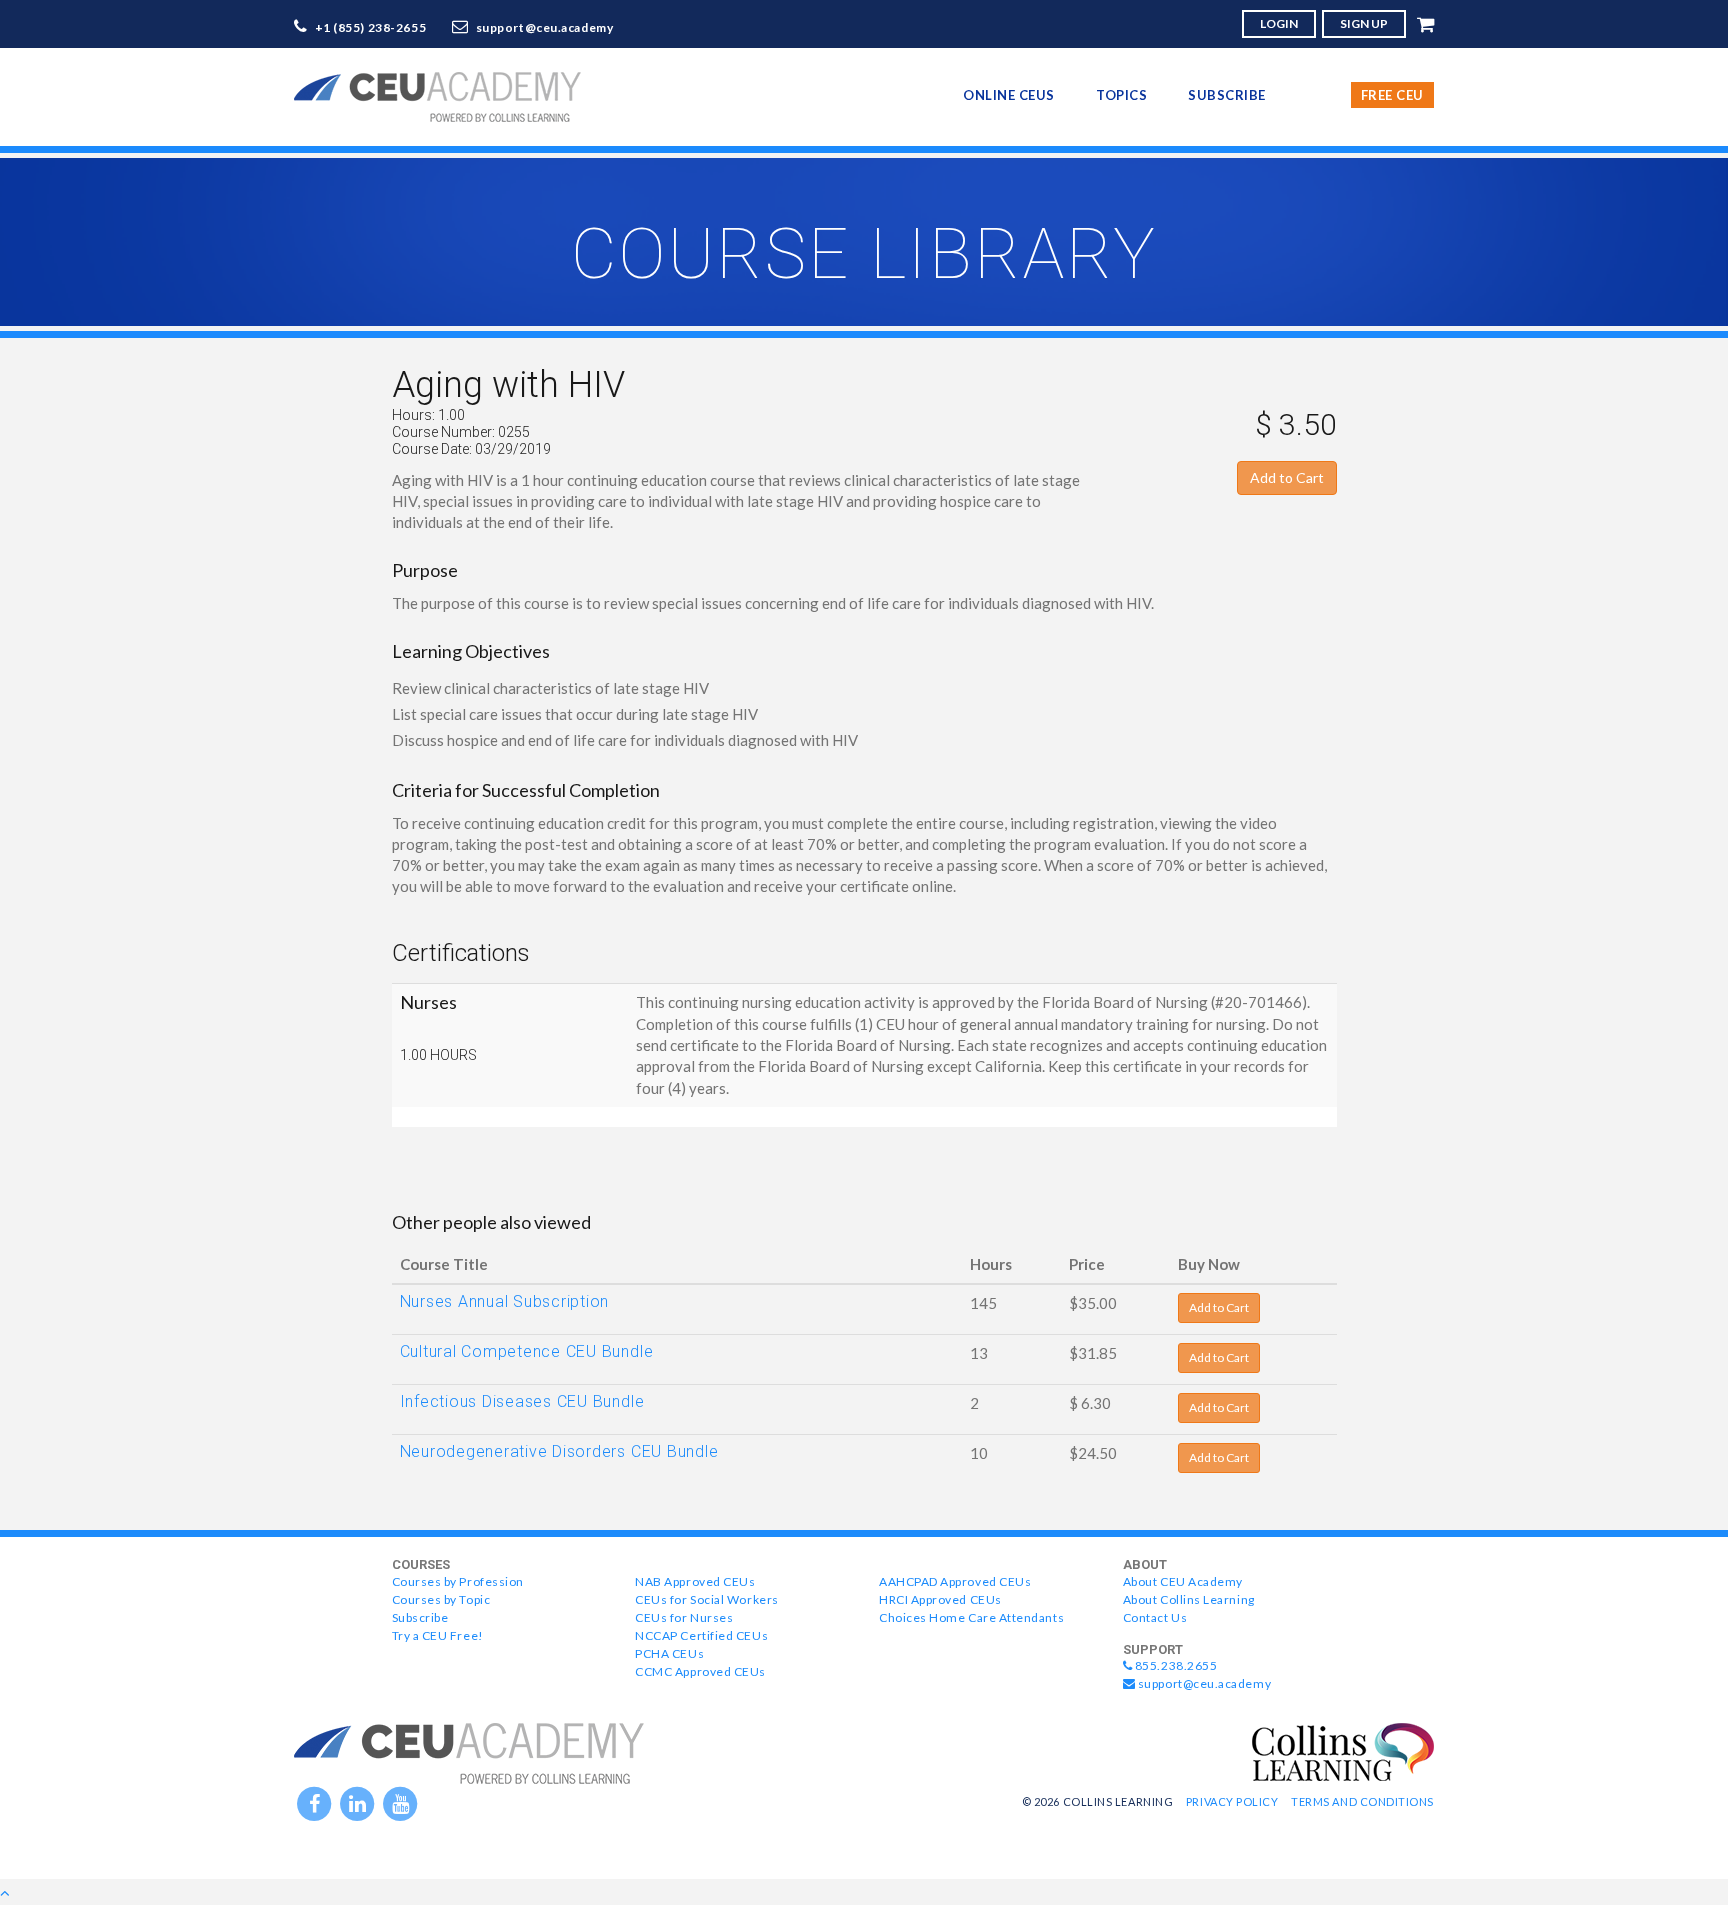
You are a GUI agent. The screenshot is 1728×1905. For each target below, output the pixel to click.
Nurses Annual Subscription (505, 1301)
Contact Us (1155, 1617)
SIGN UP (1364, 23)
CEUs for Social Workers (706, 1599)
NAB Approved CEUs (695, 1581)
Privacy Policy (1232, 1801)
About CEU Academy (1183, 1581)
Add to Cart (1287, 477)
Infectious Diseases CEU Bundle (522, 1401)
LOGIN (1279, 23)
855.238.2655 (1174, 1665)
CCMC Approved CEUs (700, 1671)
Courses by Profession (458, 1581)
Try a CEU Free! (438, 1635)
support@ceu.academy (545, 27)
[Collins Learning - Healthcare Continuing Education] (1343, 1750)
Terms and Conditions (1362, 1801)
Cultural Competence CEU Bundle (527, 1351)
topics (1121, 95)
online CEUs (1009, 95)
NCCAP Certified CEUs (701, 1635)
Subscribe (1227, 95)
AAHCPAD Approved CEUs (955, 1581)
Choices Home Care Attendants (971, 1617)
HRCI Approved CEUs (940, 1599)
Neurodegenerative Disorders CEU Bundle (559, 1451)
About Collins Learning (1189, 1599)
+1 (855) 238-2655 (371, 27)
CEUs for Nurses (684, 1617)
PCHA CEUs (669, 1653)
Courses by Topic (441, 1599)
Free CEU (1392, 95)
